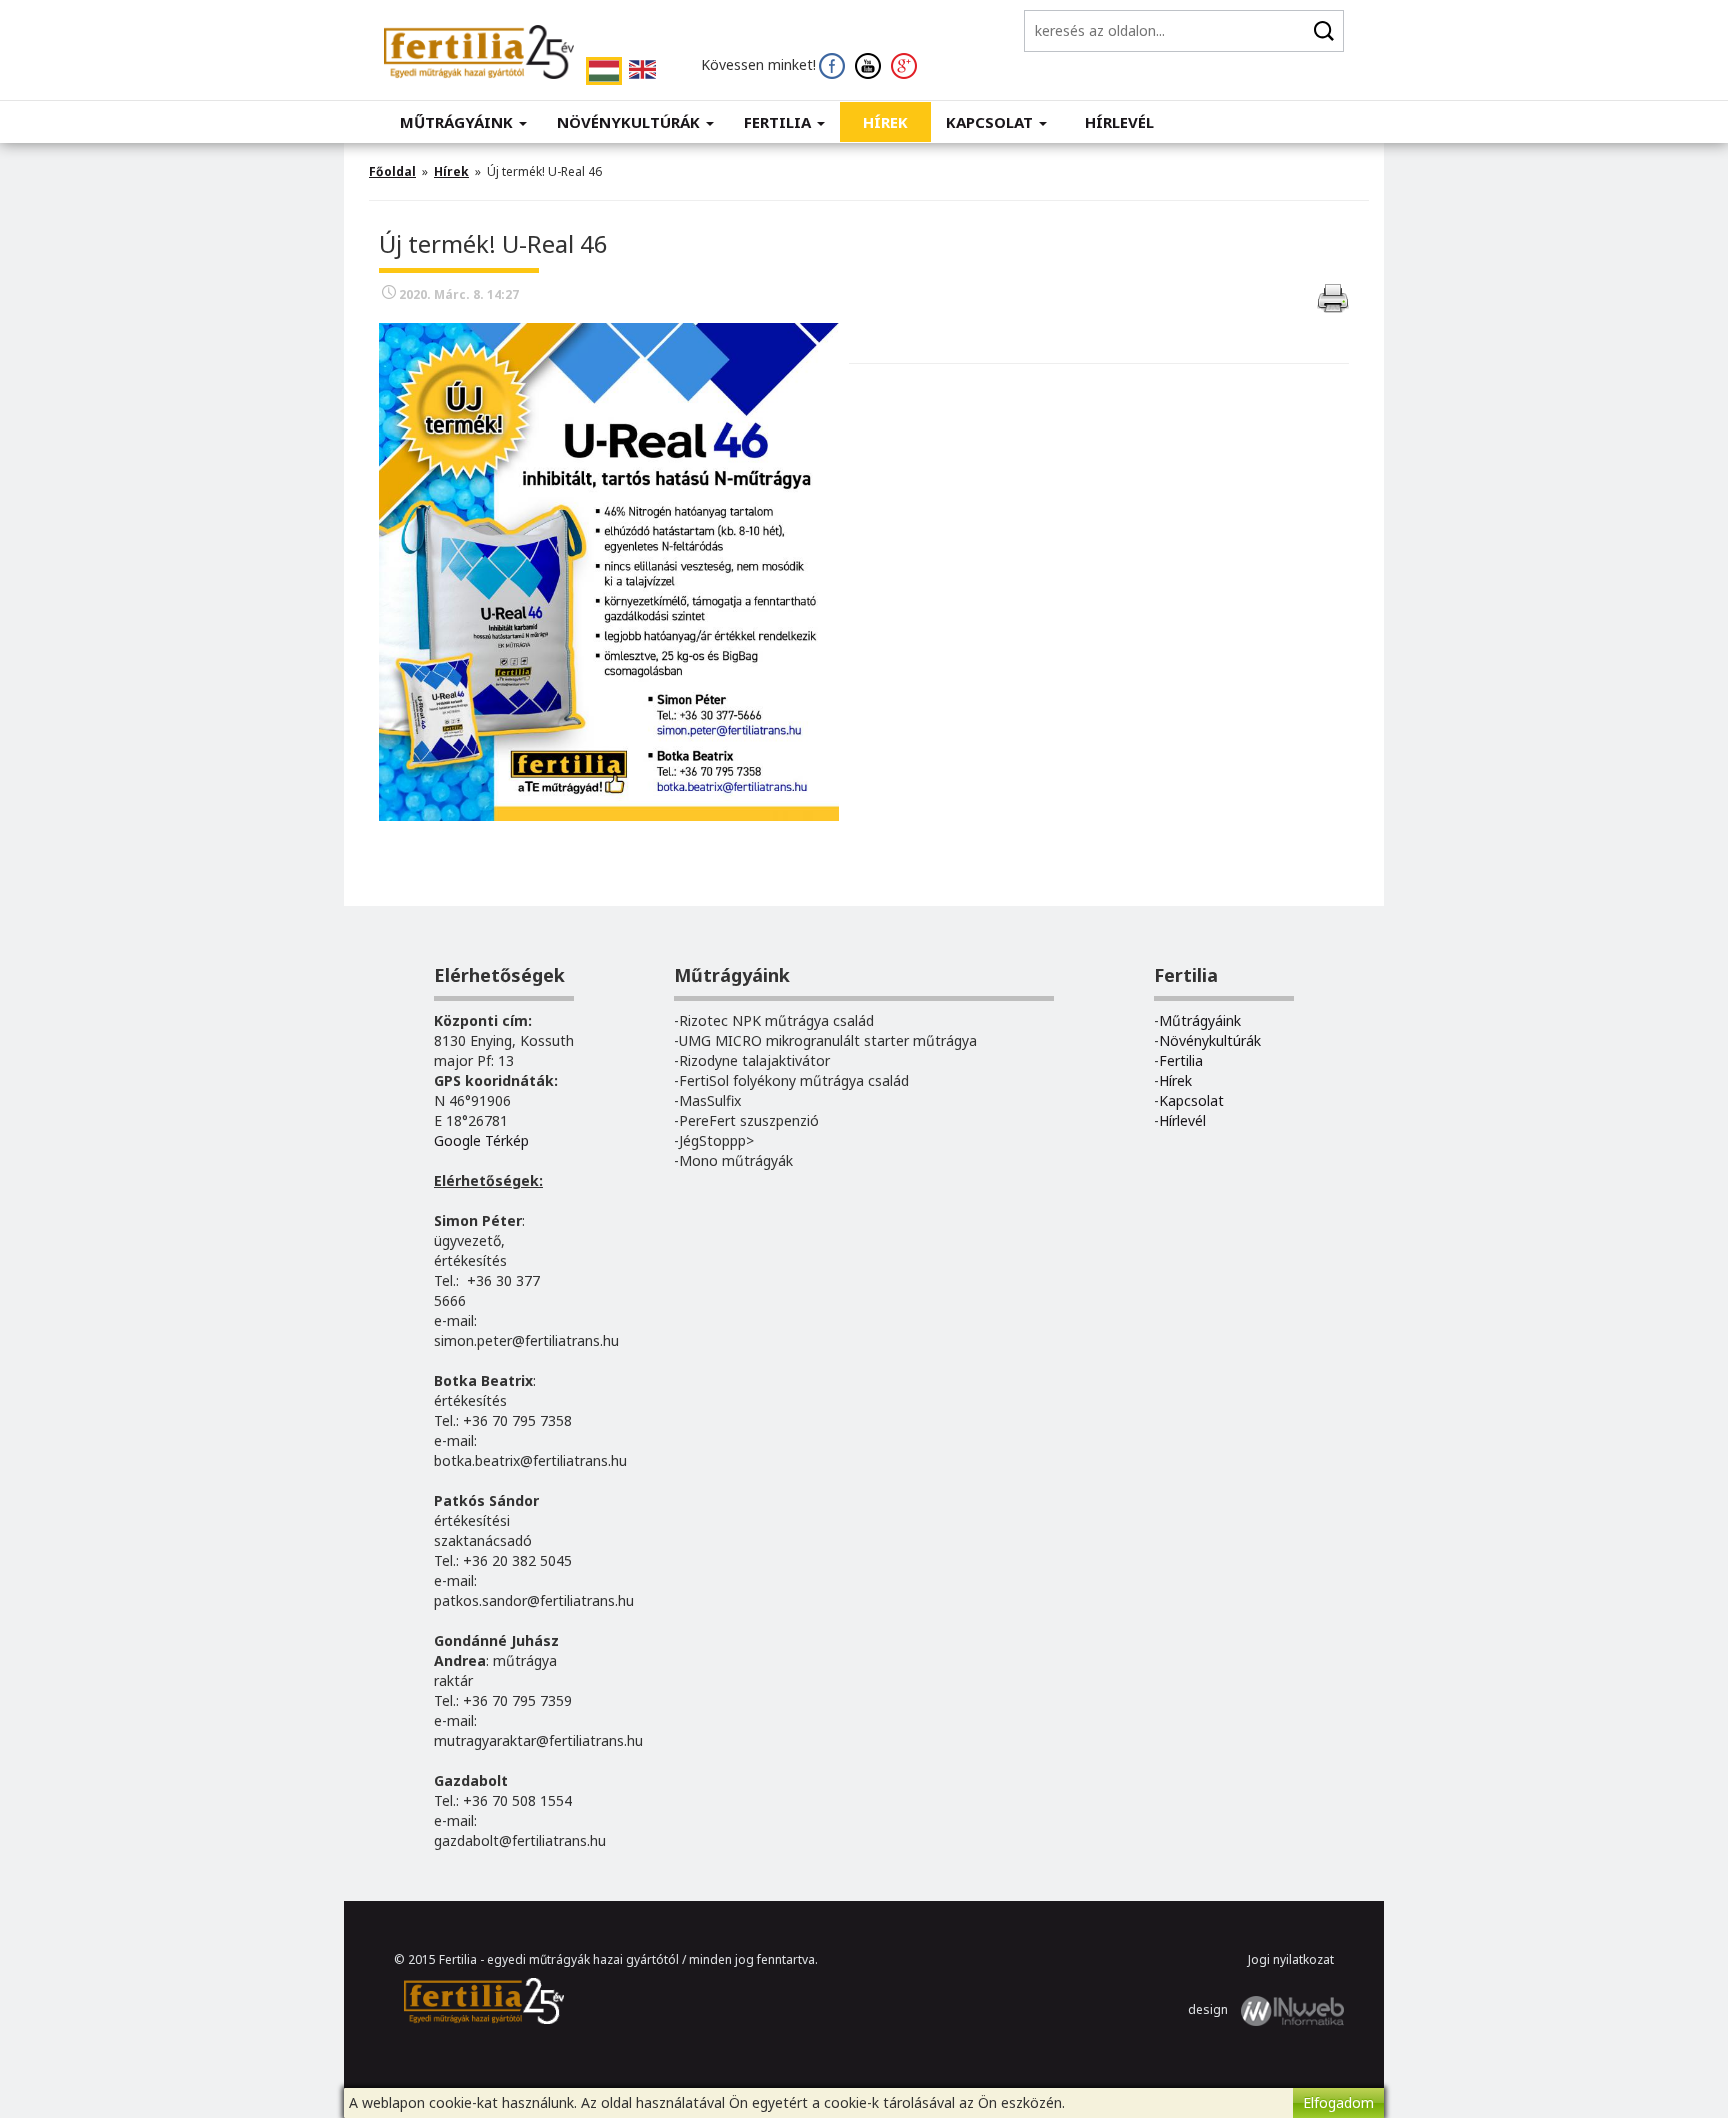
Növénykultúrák (1210, 1040)
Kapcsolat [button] (991, 122)
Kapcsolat (1191, 1100)
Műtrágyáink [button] (458, 122)
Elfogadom (1338, 2102)
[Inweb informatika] (1292, 2009)
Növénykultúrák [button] (630, 122)
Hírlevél (1119, 122)
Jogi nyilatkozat (1291, 1959)
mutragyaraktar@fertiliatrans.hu (538, 1740)
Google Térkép (481, 1140)
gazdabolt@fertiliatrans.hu (520, 1840)
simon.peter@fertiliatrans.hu (526, 1340)
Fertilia (1181, 1060)
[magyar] (604, 71)
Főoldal (392, 171)
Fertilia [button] (779, 122)
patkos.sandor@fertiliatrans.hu (534, 1600)
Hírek (885, 122)
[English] (642, 69)
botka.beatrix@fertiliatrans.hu (530, 1460)
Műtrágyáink (1200, 1020)
